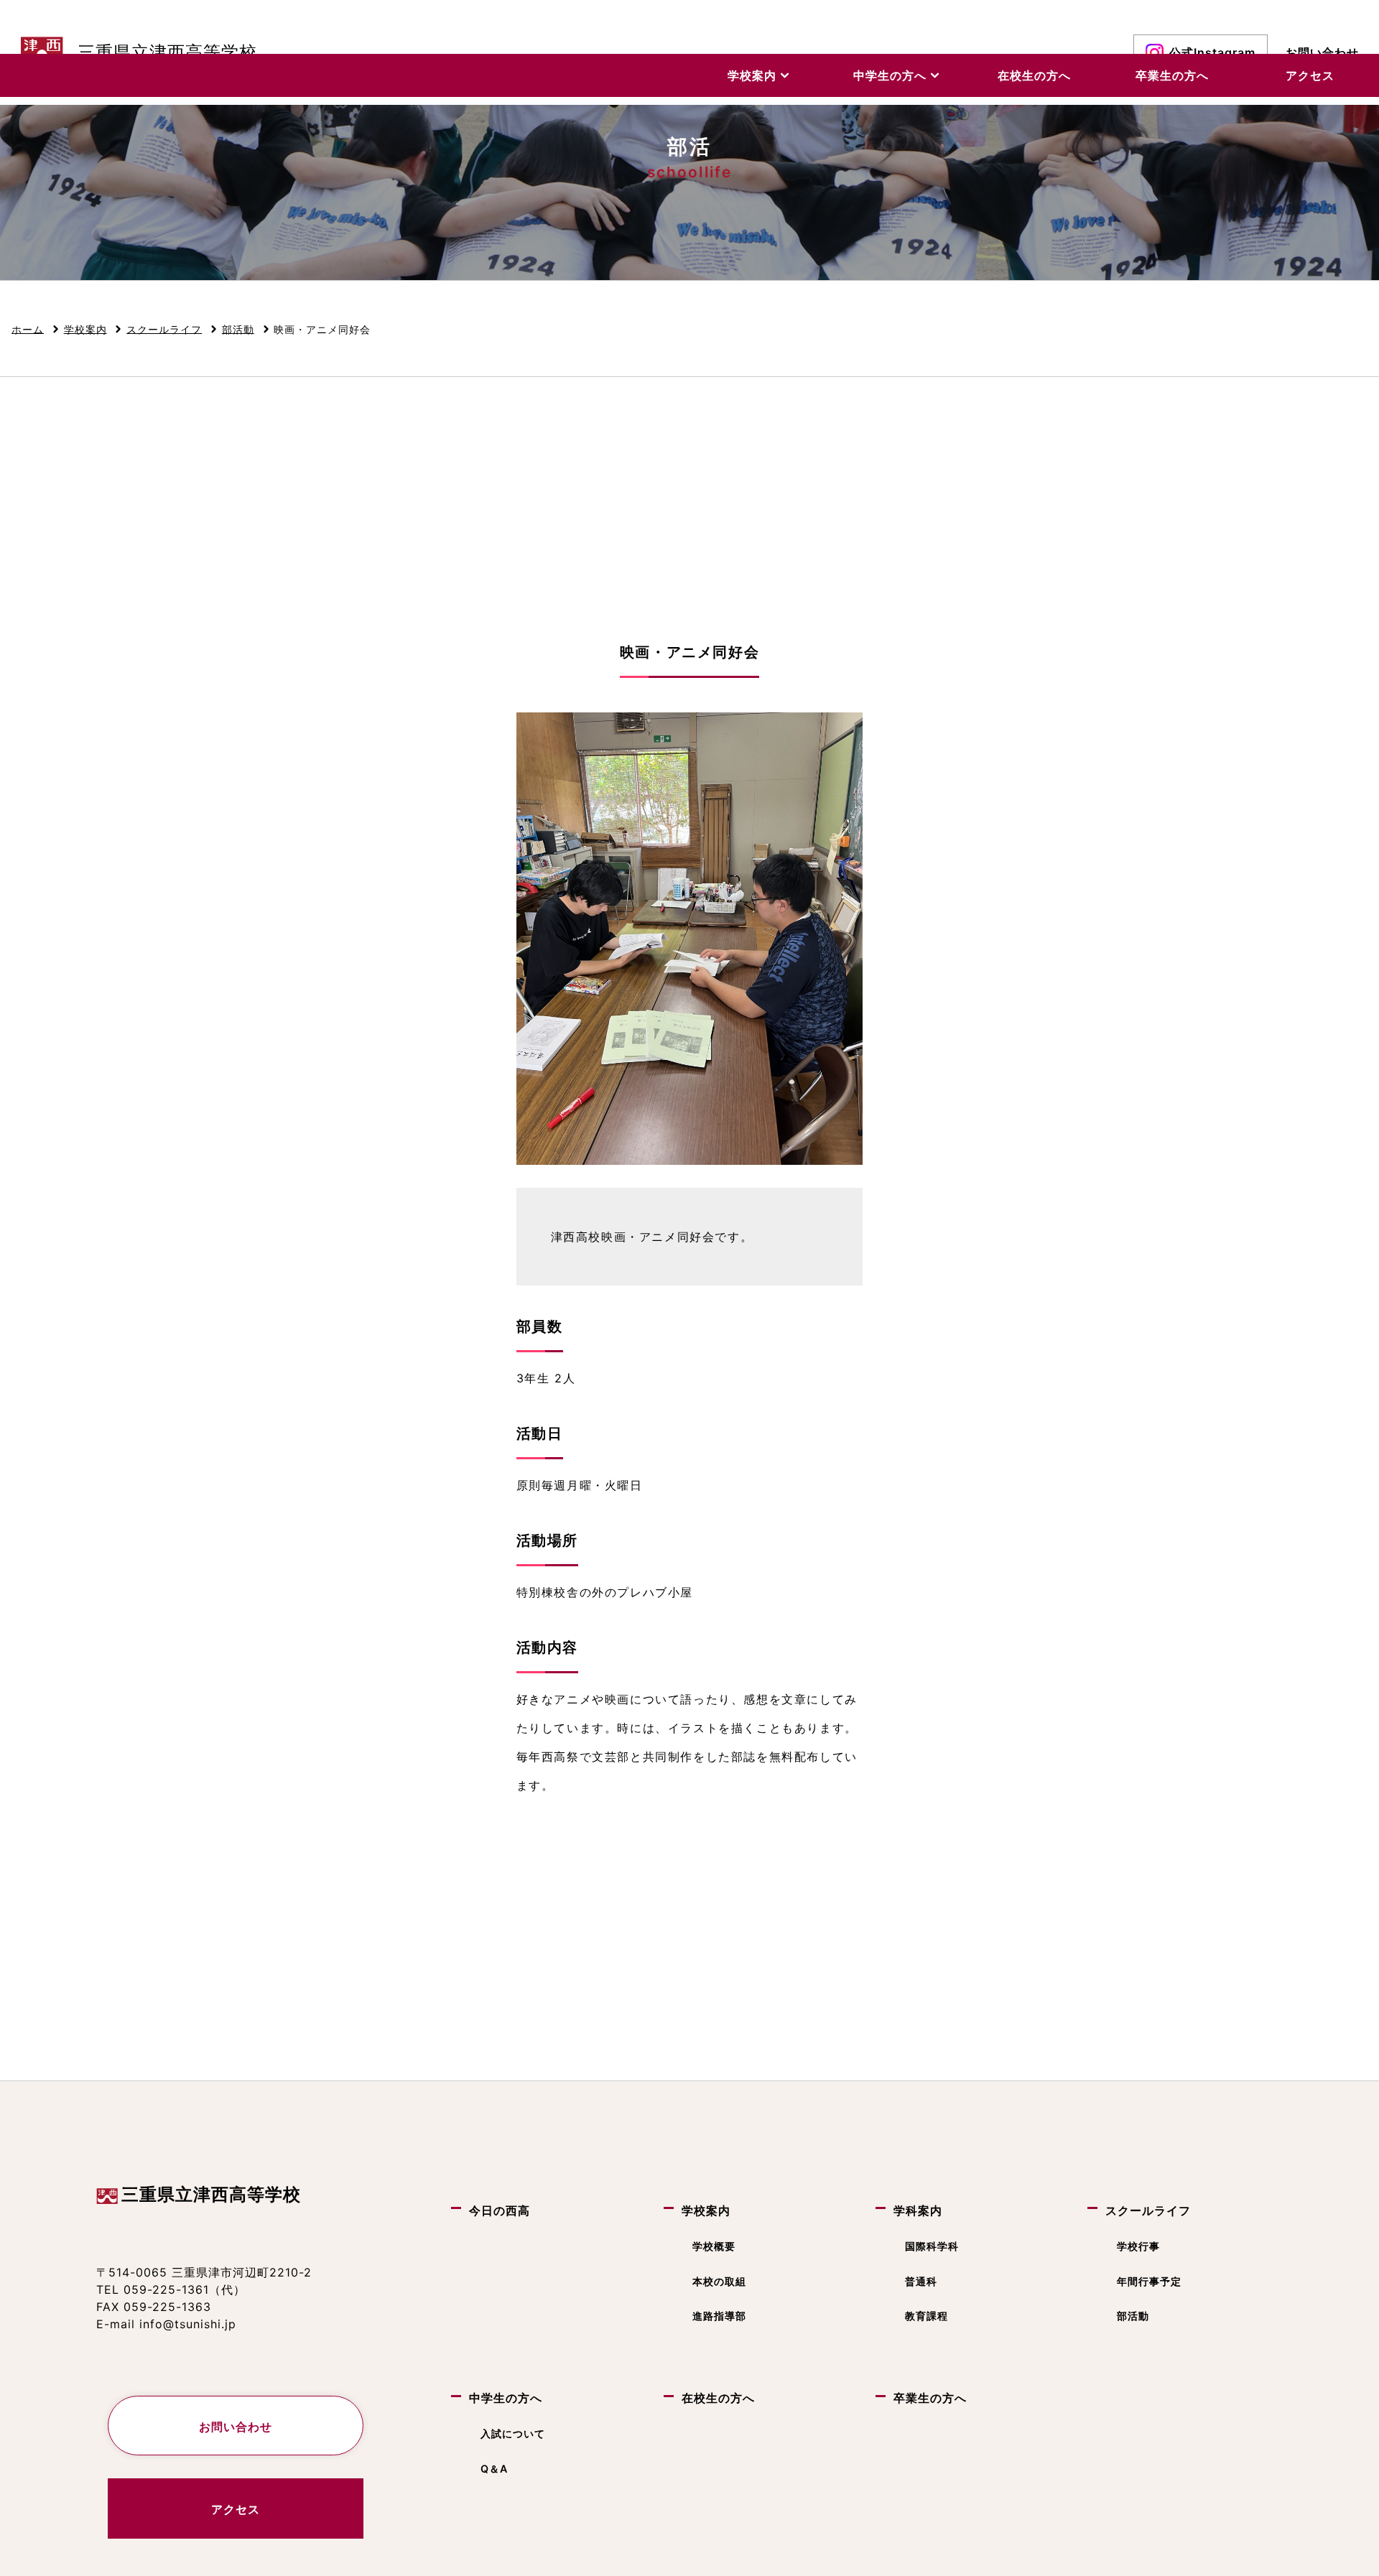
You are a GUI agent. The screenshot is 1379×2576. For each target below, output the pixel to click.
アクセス (1310, 75)
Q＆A (494, 2469)
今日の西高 (500, 2210)
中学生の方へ (892, 75)
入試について (513, 2433)
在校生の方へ (1034, 75)
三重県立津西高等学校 (211, 2194)
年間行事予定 (1149, 2280)
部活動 (1133, 2316)
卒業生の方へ (1172, 75)
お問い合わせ (1322, 52)
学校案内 (754, 75)
